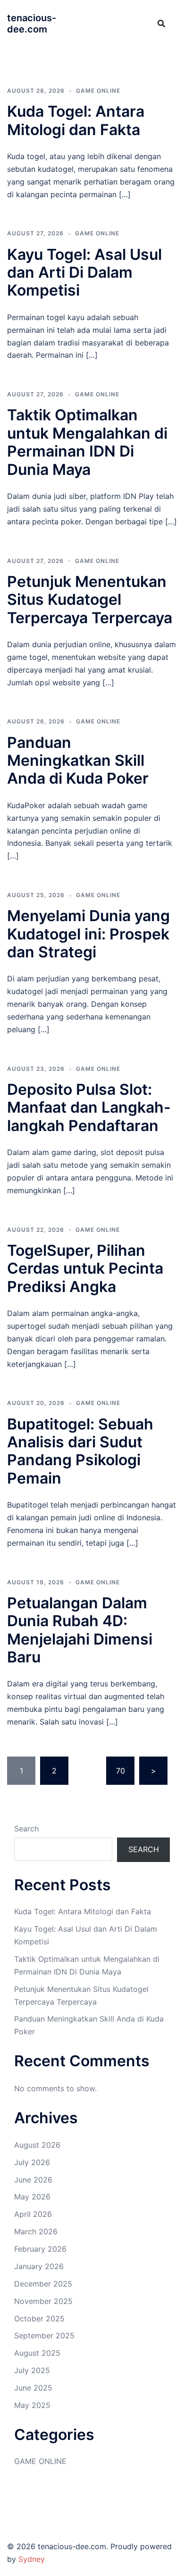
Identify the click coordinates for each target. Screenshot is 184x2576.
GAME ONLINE (98, 91)
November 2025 (43, 2301)
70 (121, 1771)
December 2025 (43, 2284)
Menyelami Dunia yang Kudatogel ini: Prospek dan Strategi (88, 934)
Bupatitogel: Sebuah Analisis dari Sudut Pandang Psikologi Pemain (80, 1451)
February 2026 (40, 2249)
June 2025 (33, 2388)
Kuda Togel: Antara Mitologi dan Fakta (76, 120)
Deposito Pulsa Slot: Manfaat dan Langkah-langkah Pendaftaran (89, 1107)
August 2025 (37, 2353)
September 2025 (44, 2335)
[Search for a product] (161, 24)
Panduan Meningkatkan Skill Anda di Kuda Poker (78, 761)
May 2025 (32, 2405)
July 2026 (32, 2162)
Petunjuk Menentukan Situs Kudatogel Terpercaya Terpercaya (90, 600)
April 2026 (33, 2214)
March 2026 (36, 2231)
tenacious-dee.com (32, 24)
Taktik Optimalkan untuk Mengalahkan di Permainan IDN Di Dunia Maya (87, 442)
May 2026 (32, 2197)
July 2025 (32, 2370)
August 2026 (37, 2145)
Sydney (32, 2559)
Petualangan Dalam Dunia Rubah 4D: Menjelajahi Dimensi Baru (80, 1630)
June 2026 (33, 2180)
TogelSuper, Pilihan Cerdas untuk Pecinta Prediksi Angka (85, 1268)
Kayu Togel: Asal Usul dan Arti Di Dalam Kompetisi (84, 273)
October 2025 (39, 2319)
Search (26, 1829)
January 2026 (39, 2266)
